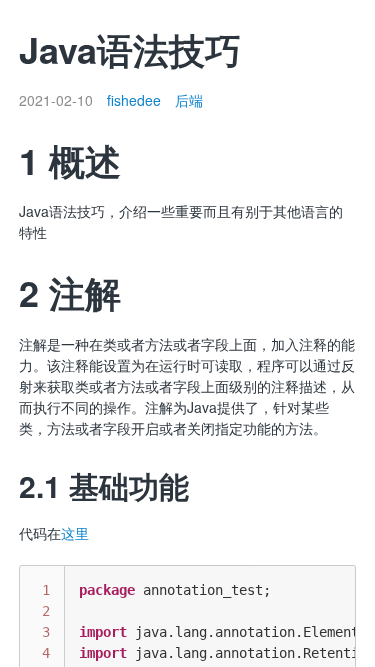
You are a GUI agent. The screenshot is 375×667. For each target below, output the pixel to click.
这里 (75, 533)
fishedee (134, 100)
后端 (189, 100)
